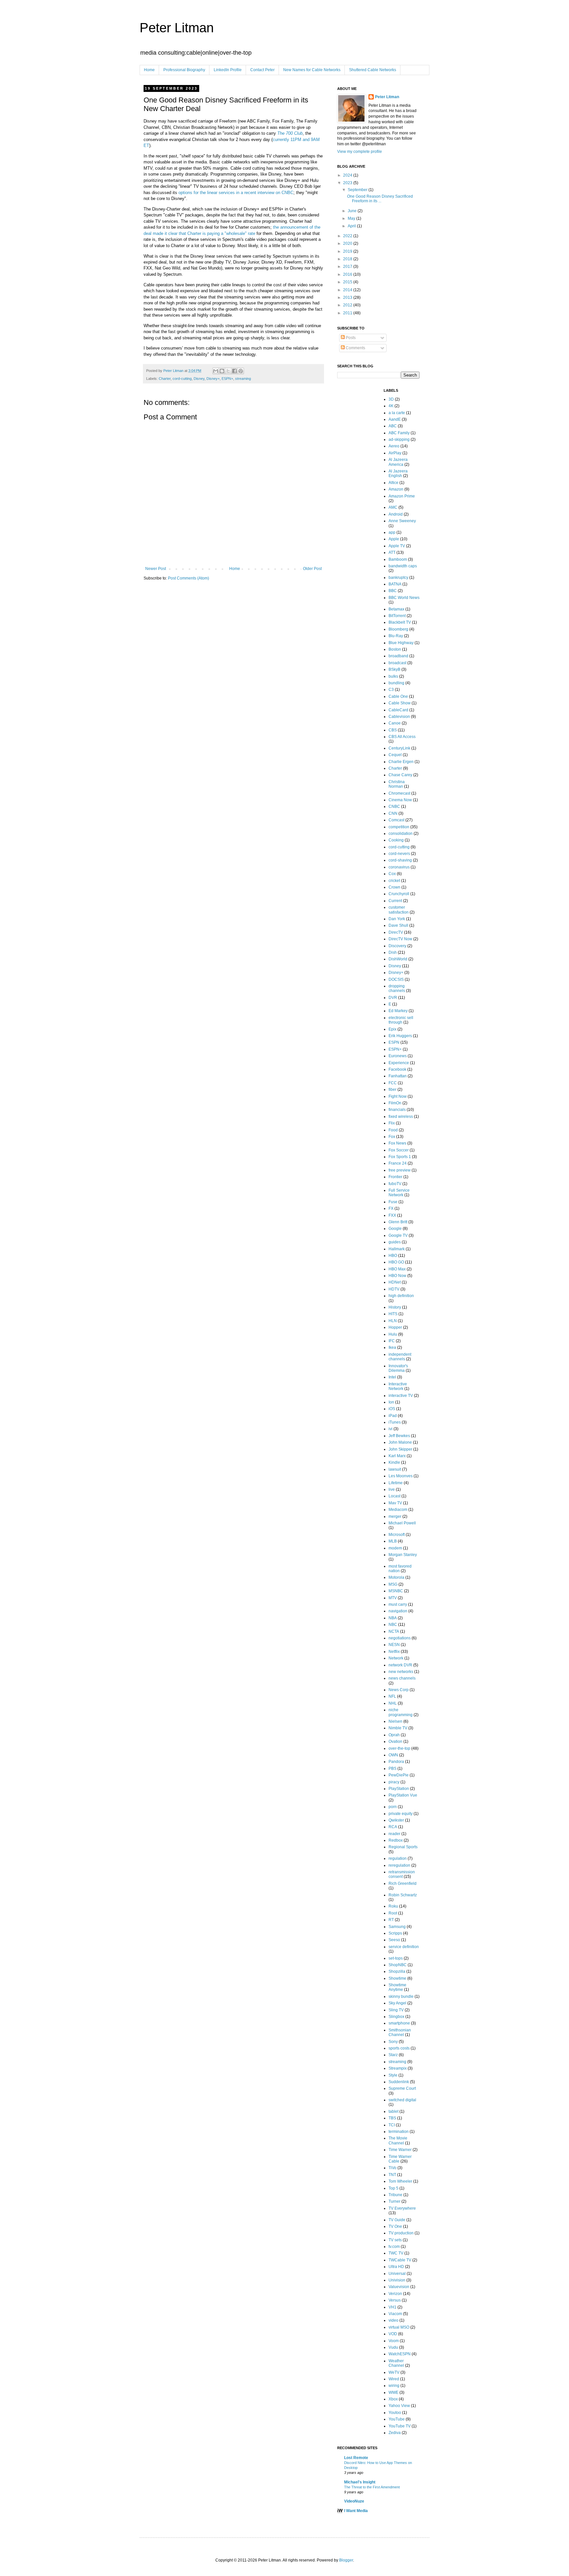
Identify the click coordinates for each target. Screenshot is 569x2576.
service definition (404, 1947)
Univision (397, 2280)
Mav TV (395, 1503)
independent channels (400, 1357)
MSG (393, 1584)
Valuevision (399, 2287)
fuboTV (395, 1184)
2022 (348, 236)
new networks (401, 1672)
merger (395, 1516)
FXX (392, 1215)
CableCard (398, 710)
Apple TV (397, 546)
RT (391, 1920)
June (353, 211)
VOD (393, 2334)
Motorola (396, 1577)
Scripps (395, 1933)
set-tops (396, 1958)
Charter (165, 379)
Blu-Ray (396, 636)
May (352, 218)
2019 (348, 251)
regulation (398, 1858)
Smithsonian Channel (400, 2032)
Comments (355, 348)
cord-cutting (182, 379)
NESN (394, 1645)
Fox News (397, 1143)
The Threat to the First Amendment (372, 2487)
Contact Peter (262, 70)
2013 (348, 297)
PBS (393, 1769)
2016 (348, 274)
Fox (392, 1137)
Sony (393, 2042)
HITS (393, 1314)
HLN (393, 1321)
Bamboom (398, 559)
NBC (393, 1625)
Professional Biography (184, 70)
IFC (392, 1341)
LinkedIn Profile (228, 70)
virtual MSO (399, 2327)
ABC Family (399, 433)
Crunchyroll (399, 894)
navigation (398, 1611)
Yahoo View (399, 2406)
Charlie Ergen (401, 762)
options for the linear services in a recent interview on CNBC (236, 193)
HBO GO (396, 1262)
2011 (348, 313)
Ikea (392, 1347)
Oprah (394, 1735)
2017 (348, 267)
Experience (399, 1063)
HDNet (395, 1282)
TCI (392, 2125)
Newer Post (156, 569)
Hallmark (397, 1249)
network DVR (400, 1665)
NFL (392, 1696)
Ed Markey (398, 1011)
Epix (393, 1029)
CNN (393, 813)
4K (391, 406)
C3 (391, 690)
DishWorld (398, 959)
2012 (348, 305)
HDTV (394, 1289)
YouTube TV (400, 2426)
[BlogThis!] (222, 371)
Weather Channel (396, 2363)
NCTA (394, 1631)
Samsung (397, 1927)
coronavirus (399, 867)
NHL (393, 1703)
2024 (348, 175)
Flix (392, 1123)
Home (149, 70)
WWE (393, 2392)
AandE (395, 419)
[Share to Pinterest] (241, 371)
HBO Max (397, 1269)
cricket (394, 881)
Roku (393, 1906)
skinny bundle (401, 1996)
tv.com (394, 2247)
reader (394, 1834)
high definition (401, 1296)
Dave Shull (398, 925)
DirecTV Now (400, 939)
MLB (393, 1541)
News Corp (399, 1690)
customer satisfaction (399, 910)
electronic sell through (401, 1020)
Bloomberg (398, 629)
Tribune (395, 2195)
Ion (391, 1402)
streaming (243, 379)
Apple (394, 539)
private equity (401, 1814)
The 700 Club (290, 133)
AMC (393, 507)
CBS (393, 730)
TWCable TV (400, 2260)
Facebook (397, 1069)
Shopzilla (397, 1971)
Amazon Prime (402, 496)
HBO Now (397, 1276)
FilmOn (395, 1103)
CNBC (394, 807)
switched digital (402, 2100)
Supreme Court (402, 2088)
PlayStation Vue (403, 1795)
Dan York (397, 919)
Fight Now (398, 1096)
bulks (393, 676)
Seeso (394, 1940)
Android (396, 514)
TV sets (395, 2240)
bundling (396, 683)
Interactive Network (398, 1386)
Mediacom (398, 1510)
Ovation (395, 1741)
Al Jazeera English (398, 473)
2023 (348, 183)
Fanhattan (398, 1076)
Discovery (397, 946)
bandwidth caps (403, 566)
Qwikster (396, 1820)
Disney (199, 379)
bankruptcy (398, 578)
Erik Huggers (400, 1036)
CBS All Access (402, 737)
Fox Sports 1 (400, 1157)
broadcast (397, 663)
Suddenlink (399, 2082)
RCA (393, 1827)
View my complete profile (360, 152)
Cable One (398, 696)
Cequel (395, 755)
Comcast (396, 820)
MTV (393, 1598)
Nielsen (395, 1721)
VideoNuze (354, 2501)
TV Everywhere (402, 2208)
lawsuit (395, 1469)
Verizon (395, 2294)
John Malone (400, 1442)
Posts (350, 338)
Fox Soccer (399, 1150)
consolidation (401, 834)
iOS (392, 1409)
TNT (392, 2175)
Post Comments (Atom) (189, 578)
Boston (395, 649)
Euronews (398, 1056)
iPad (393, 1416)
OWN (393, 1755)
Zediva (395, 2433)
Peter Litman (177, 28)
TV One (395, 2226)
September (358, 190)
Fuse (393, 1202)
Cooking (396, 840)
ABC (393, 426)
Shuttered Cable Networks (373, 70)
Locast (394, 1496)
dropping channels (397, 988)
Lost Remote (356, 2458)
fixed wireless (401, 1117)
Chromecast (399, 793)
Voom (394, 2341)
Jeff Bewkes (399, 1436)
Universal (397, 2274)
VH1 (393, 2307)
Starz (393, 2055)
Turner (394, 2201)
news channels (402, 1678)
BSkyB (394, 669)
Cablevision (399, 717)
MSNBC (396, 1591)
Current (395, 901)
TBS (392, 2118)
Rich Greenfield (403, 1883)
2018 (348, 259)
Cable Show (400, 703)
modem (395, 1548)
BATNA (395, 584)
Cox (392, 874)
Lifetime (396, 1483)
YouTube (397, 2419)
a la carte (397, 413)
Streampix (398, 2068)
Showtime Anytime (397, 1987)
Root (393, 1913)
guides (395, 1242)
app (392, 532)
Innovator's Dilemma (398, 1368)
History (395, 1307)
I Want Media (356, 2511)
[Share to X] (228, 371)
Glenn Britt (398, 1222)
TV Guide (397, 2220)
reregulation (399, 1865)
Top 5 (393, 2188)
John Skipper (400, 1449)
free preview (400, 1170)
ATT (392, 552)
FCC (393, 1083)
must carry (398, 1604)
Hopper (395, 1327)
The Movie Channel (398, 2140)
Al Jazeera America (398, 462)
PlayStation (399, 1789)
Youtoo (395, 2413)
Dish (393, 952)
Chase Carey (400, 775)
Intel (392, 1377)
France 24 (398, 1163)
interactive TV (401, 1396)
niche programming (401, 1712)
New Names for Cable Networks (312, 70)
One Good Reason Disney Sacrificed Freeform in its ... (380, 199)
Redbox (396, 1840)
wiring (394, 2386)
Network (396, 1658)
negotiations (400, 1638)
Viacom (395, 2314)
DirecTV (396, 932)
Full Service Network (399, 1193)
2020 (348, 243)
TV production (401, 2233)
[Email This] (216, 371)
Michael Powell (402, 1523)
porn (393, 1807)
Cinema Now (400, 800)
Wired (394, 2379)
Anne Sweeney (402, 521)
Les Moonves (401, 1476)
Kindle (394, 1462)
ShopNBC (398, 1965)
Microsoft (397, 1535)
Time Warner (400, 2150)
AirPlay (395, 453)
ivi (391, 1429)
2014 (348, 290)
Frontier (395, 1177)
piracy (394, 1782)
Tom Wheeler (400, 2181)
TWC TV (396, 2253)
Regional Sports (403, 1847)
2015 (348, 282)
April (352, 226)
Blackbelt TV (400, 622)
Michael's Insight (360, 2482)
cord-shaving (400, 860)
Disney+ (213, 379)
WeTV (394, 2372)
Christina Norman (397, 784)
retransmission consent (402, 1874)
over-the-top (399, 1748)
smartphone (399, 2023)
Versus (395, 2300)
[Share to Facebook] (234, 371)
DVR (393, 998)
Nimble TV (398, 1728)
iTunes (395, 1422)
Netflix (394, 1652)
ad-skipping (399, 439)
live (392, 1489)
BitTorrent (397, 616)
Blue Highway (401, 643)
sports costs (399, 2048)
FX (391, 1208)
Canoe (395, 723)
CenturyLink (399, 748)
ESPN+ (227, 379)
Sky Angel (397, 2003)
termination (399, 2132)
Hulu (393, 1334)
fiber (393, 1090)
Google (395, 1229)
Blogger (346, 2560)
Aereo (394, 446)
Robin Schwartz (403, 1895)
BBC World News (404, 598)
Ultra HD (396, 2267)
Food (393, 1130)
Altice (393, 483)
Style (393, 2075)
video (393, 2320)
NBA (393, 1618)
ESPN (394, 1042)
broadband (398, 656)
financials (397, 1110)
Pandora (396, 1762)
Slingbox (396, 2017)
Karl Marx (397, 1456)
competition (399, 827)
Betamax (396, 609)
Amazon (396, 489)
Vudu (393, 2347)
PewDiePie (399, 1775)
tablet (393, 2111)
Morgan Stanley (403, 1555)
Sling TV (396, 2010)
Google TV (398, 1235)
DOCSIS (396, 979)
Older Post (312, 569)
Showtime (397, 1978)
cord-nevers (399, 854)
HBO (393, 1256)
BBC (393, 591)
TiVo (393, 2168)
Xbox (393, 2399)
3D (391, 399)
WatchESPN (400, 2354)
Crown (394, 887)
